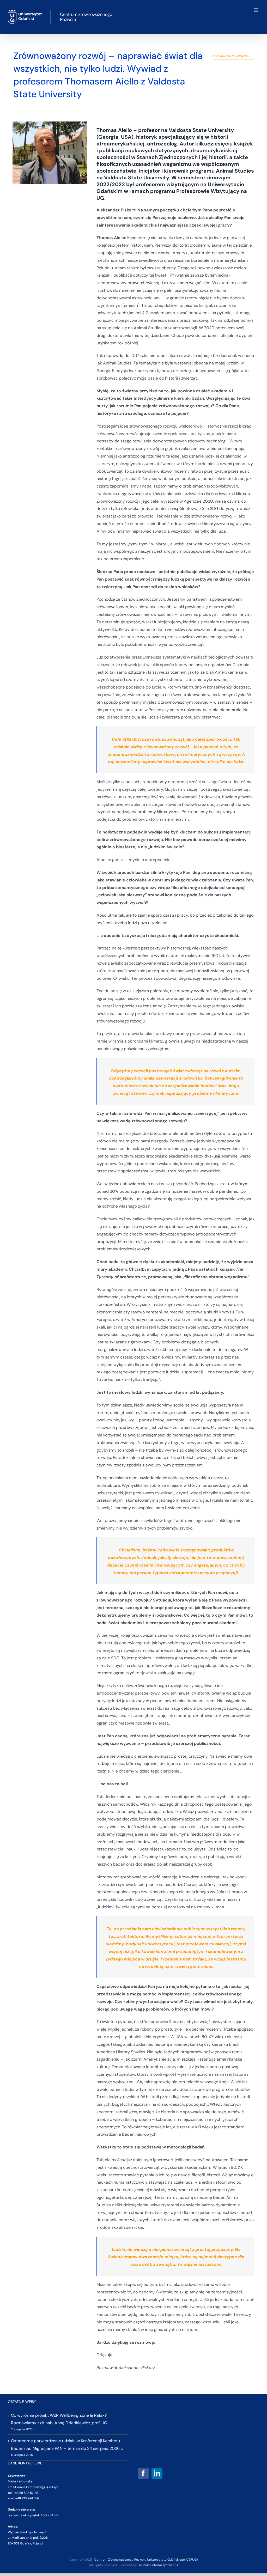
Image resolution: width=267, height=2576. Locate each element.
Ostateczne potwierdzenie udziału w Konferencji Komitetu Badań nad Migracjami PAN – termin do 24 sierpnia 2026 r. (67, 2445)
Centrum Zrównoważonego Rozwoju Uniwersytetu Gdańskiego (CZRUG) (146, 2560)
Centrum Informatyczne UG (158, 2565)
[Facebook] (143, 2473)
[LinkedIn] (157, 2473)
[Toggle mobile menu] (256, 10)
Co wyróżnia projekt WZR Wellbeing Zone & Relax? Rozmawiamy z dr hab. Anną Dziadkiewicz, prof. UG (59, 2419)
